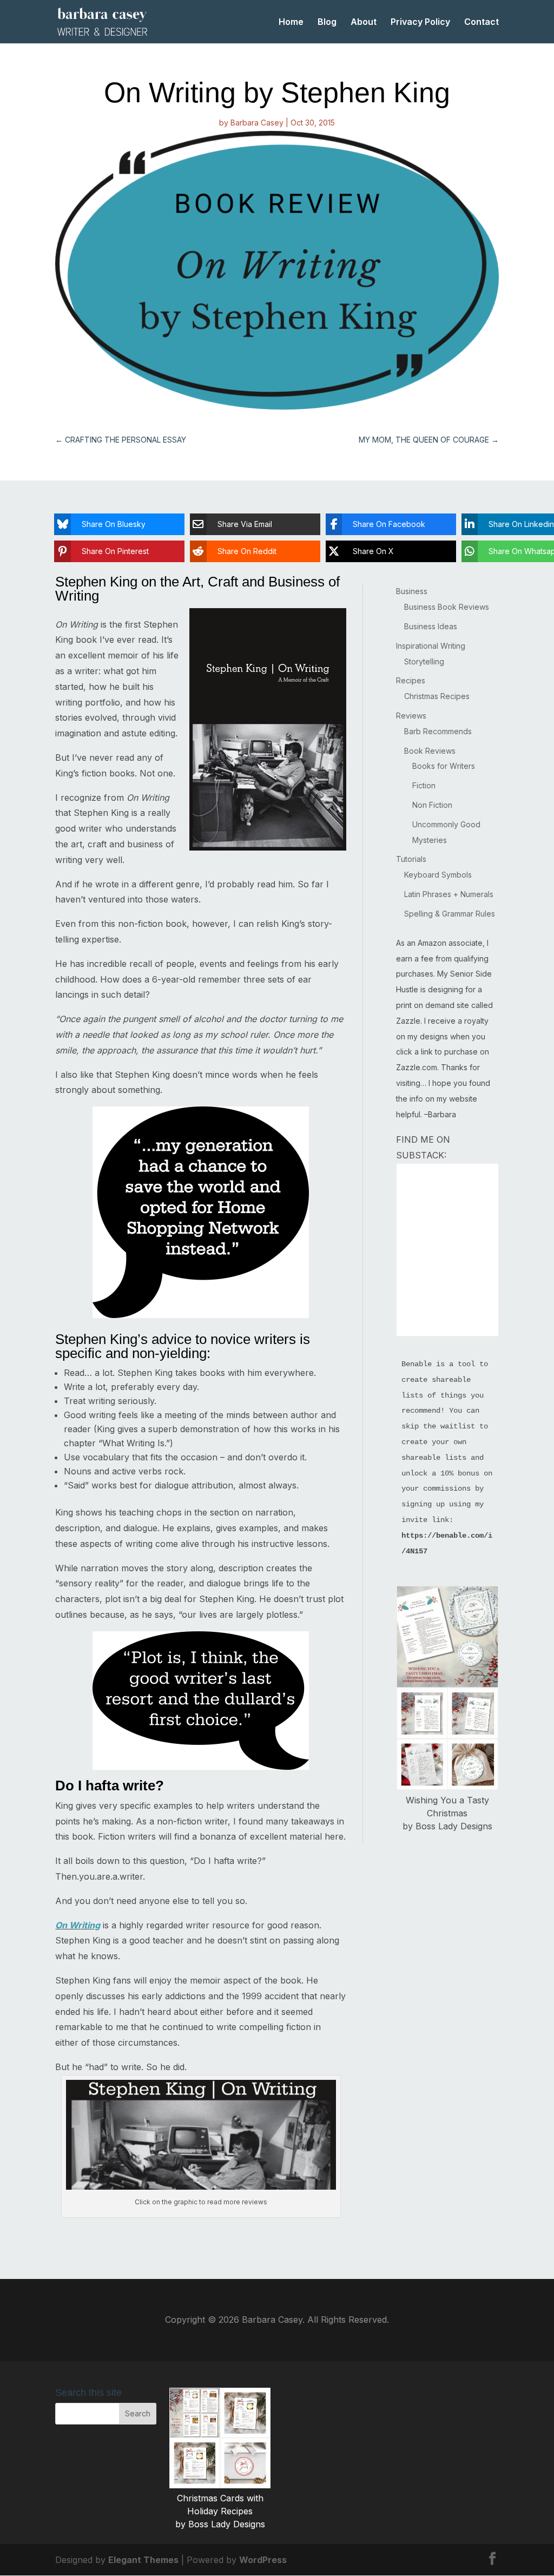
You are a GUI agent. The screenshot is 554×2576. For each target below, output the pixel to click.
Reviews (411, 716)
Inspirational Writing (431, 646)
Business (412, 591)
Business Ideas (431, 626)
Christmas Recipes (437, 696)
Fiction (424, 785)
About (364, 22)
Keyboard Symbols (438, 875)
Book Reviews (430, 751)
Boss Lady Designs (454, 1826)
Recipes (411, 680)
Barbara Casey (257, 123)
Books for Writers (444, 766)
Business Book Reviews (447, 607)
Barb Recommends (438, 731)
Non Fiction (432, 805)
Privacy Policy (420, 22)
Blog (327, 22)
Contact (482, 22)
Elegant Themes (143, 2560)
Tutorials (411, 859)
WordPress (263, 2560)
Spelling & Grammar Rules (450, 914)
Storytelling (424, 661)
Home (291, 22)
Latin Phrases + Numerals (449, 894)
